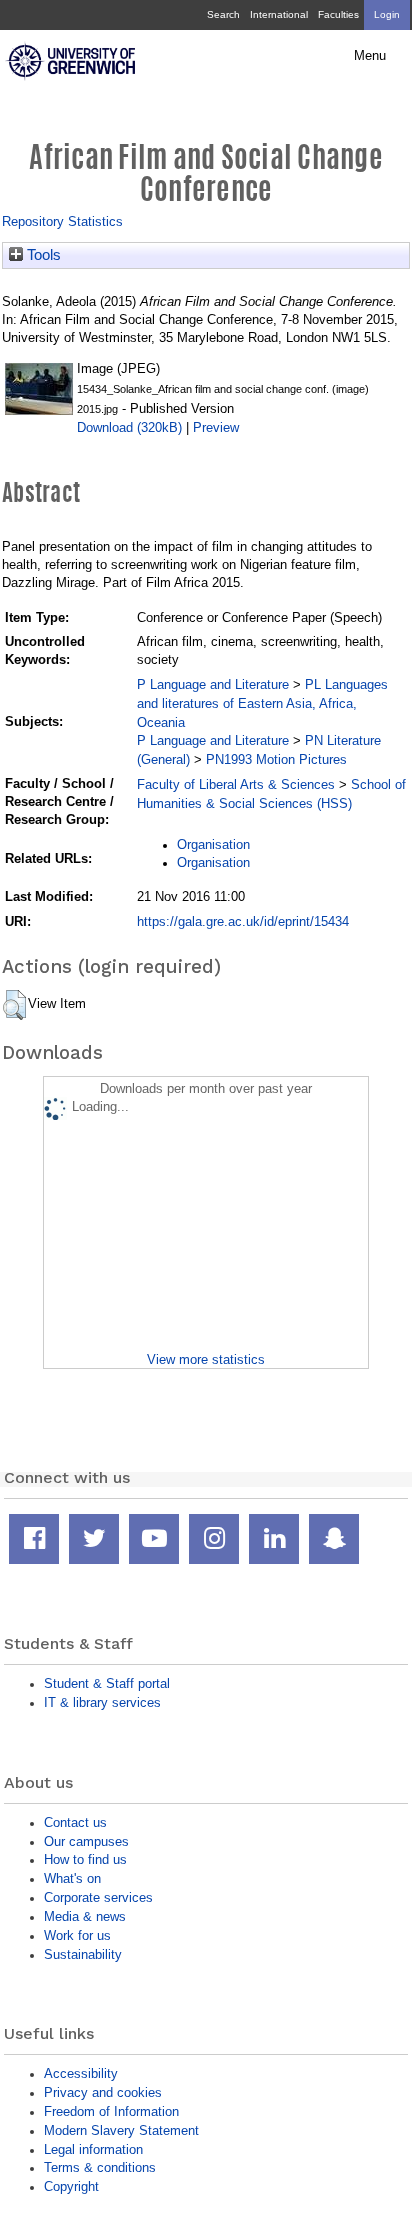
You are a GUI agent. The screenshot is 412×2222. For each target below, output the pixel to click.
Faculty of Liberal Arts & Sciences (236, 784)
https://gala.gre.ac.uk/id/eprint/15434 (243, 921)
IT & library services (102, 1702)
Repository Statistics (62, 221)
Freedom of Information (111, 2111)
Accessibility (81, 2073)
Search (223, 14)
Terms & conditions (100, 2167)
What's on (72, 1878)
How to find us (85, 1859)
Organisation (213, 844)
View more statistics (206, 1359)
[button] (14, 1005)
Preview (216, 427)
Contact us (75, 1822)
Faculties (338, 14)
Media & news (85, 1916)
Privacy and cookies (103, 2092)
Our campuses (86, 1841)
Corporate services (98, 1897)
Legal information (93, 2149)
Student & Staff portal (107, 1683)
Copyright (71, 2186)
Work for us (77, 1935)
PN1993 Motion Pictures (276, 759)
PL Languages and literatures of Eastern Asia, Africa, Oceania (262, 703)
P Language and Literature (213, 684)
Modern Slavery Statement (121, 2130)
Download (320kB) (129, 427)
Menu (370, 56)
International (279, 14)
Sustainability (83, 1954)
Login (387, 14)
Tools (42, 255)
